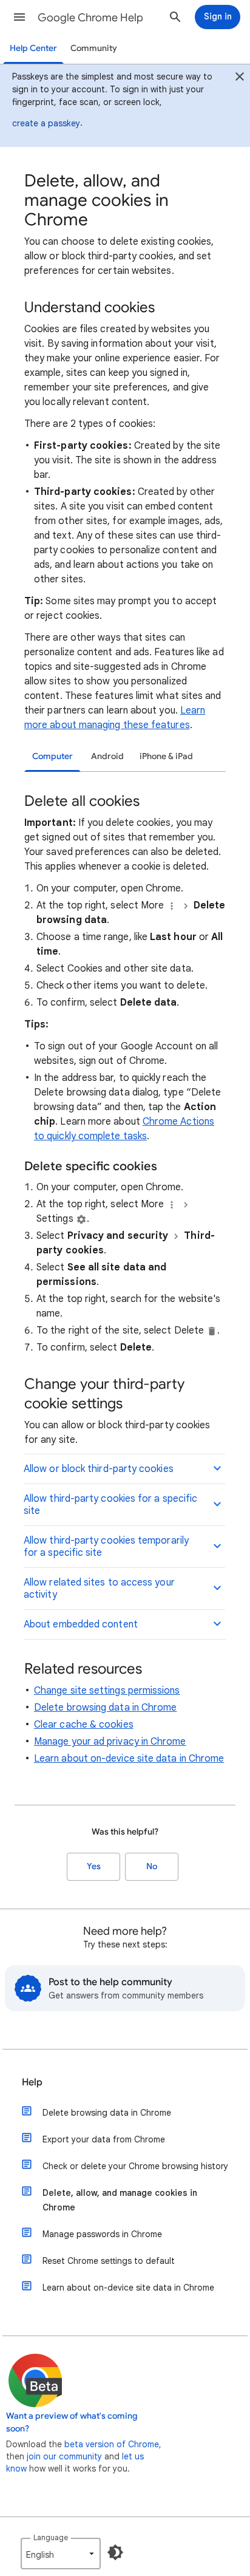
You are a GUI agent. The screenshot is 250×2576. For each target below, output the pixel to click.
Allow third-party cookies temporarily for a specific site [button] (106, 1547)
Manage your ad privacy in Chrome (110, 1742)
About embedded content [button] (81, 1624)
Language (51, 2537)
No (152, 1866)
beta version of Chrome (112, 2444)
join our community (64, 2456)
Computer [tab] (52, 756)
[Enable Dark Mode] (115, 2552)
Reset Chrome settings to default (109, 2261)
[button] (19, 17)
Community (94, 48)
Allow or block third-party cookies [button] (99, 1469)
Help (32, 2082)
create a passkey (46, 123)
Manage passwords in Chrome (102, 2234)
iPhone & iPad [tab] (166, 756)
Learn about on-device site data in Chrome (129, 1759)
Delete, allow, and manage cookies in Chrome (120, 2200)
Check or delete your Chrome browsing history (135, 2166)
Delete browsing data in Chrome (105, 1708)
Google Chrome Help (90, 18)
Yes (94, 1866)
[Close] (240, 78)
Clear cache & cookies (84, 1725)
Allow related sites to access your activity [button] (99, 1589)
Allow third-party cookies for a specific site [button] (110, 1505)
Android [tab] (107, 756)
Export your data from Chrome (104, 2139)
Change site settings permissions (107, 1691)
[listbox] (61, 2554)
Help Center (33, 48)
